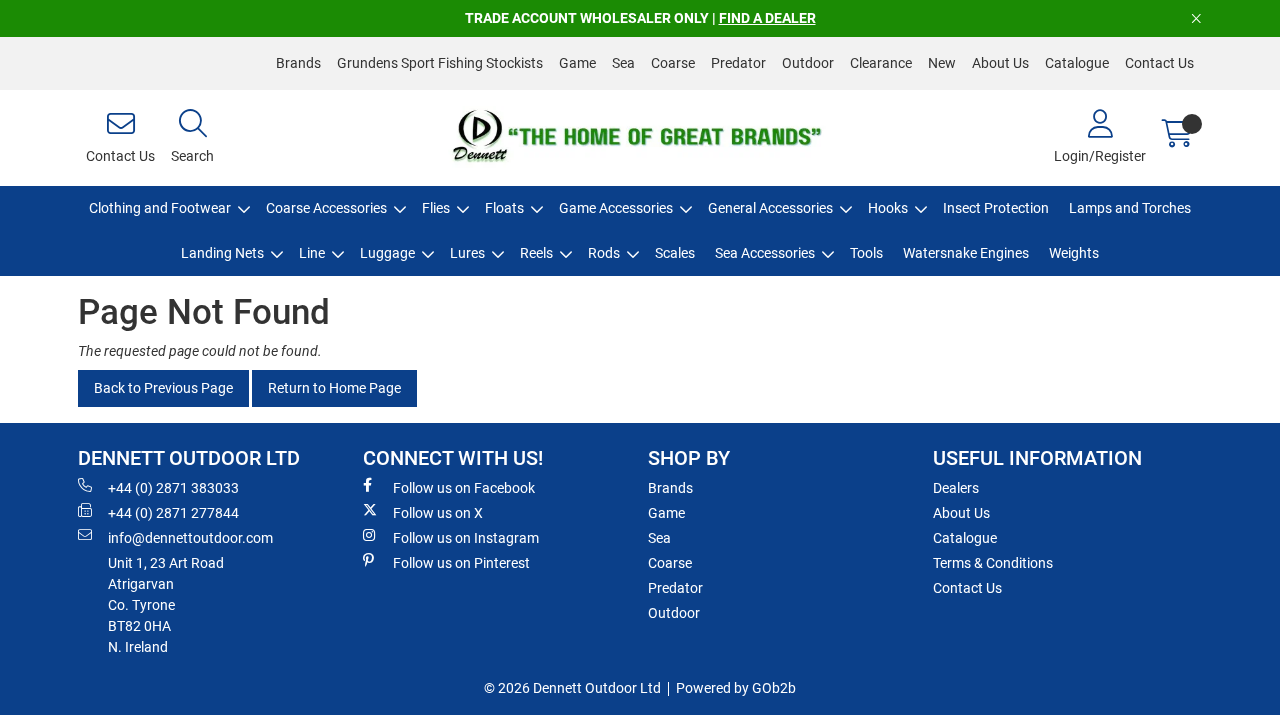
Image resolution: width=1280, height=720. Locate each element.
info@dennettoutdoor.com (190, 538)
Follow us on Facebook (464, 488)
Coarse (673, 63)
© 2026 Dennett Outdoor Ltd (572, 688)
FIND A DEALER (767, 18)
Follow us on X (438, 513)
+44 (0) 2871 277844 (173, 513)
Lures (467, 253)
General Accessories (770, 208)
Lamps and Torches (1130, 208)
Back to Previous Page (163, 388)
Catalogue (1077, 63)
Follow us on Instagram (466, 538)
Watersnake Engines (966, 253)
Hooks (888, 208)
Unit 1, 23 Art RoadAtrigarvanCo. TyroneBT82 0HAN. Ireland (166, 605)
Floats (504, 208)
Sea (623, 63)
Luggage (387, 253)
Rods (604, 253)
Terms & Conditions (993, 563)
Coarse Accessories (326, 208)
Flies (436, 208)
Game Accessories (616, 208)
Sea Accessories (765, 253)
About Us (1000, 63)
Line (312, 253)
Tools (866, 253)
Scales (675, 253)
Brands (298, 63)
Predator (738, 63)
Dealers (956, 488)
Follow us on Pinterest (461, 563)
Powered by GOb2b (736, 688)
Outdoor (808, 63)
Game (577, 63)
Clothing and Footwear (160, 208)
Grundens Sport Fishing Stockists (440, 63)
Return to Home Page (334, 388)
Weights (1074, 253)
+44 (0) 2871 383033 (173, 488)
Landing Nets (222, 253)
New (942, 63)
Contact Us (1159, 63)
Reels (536, 253)
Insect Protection (996, 208)
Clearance (881, 63)
